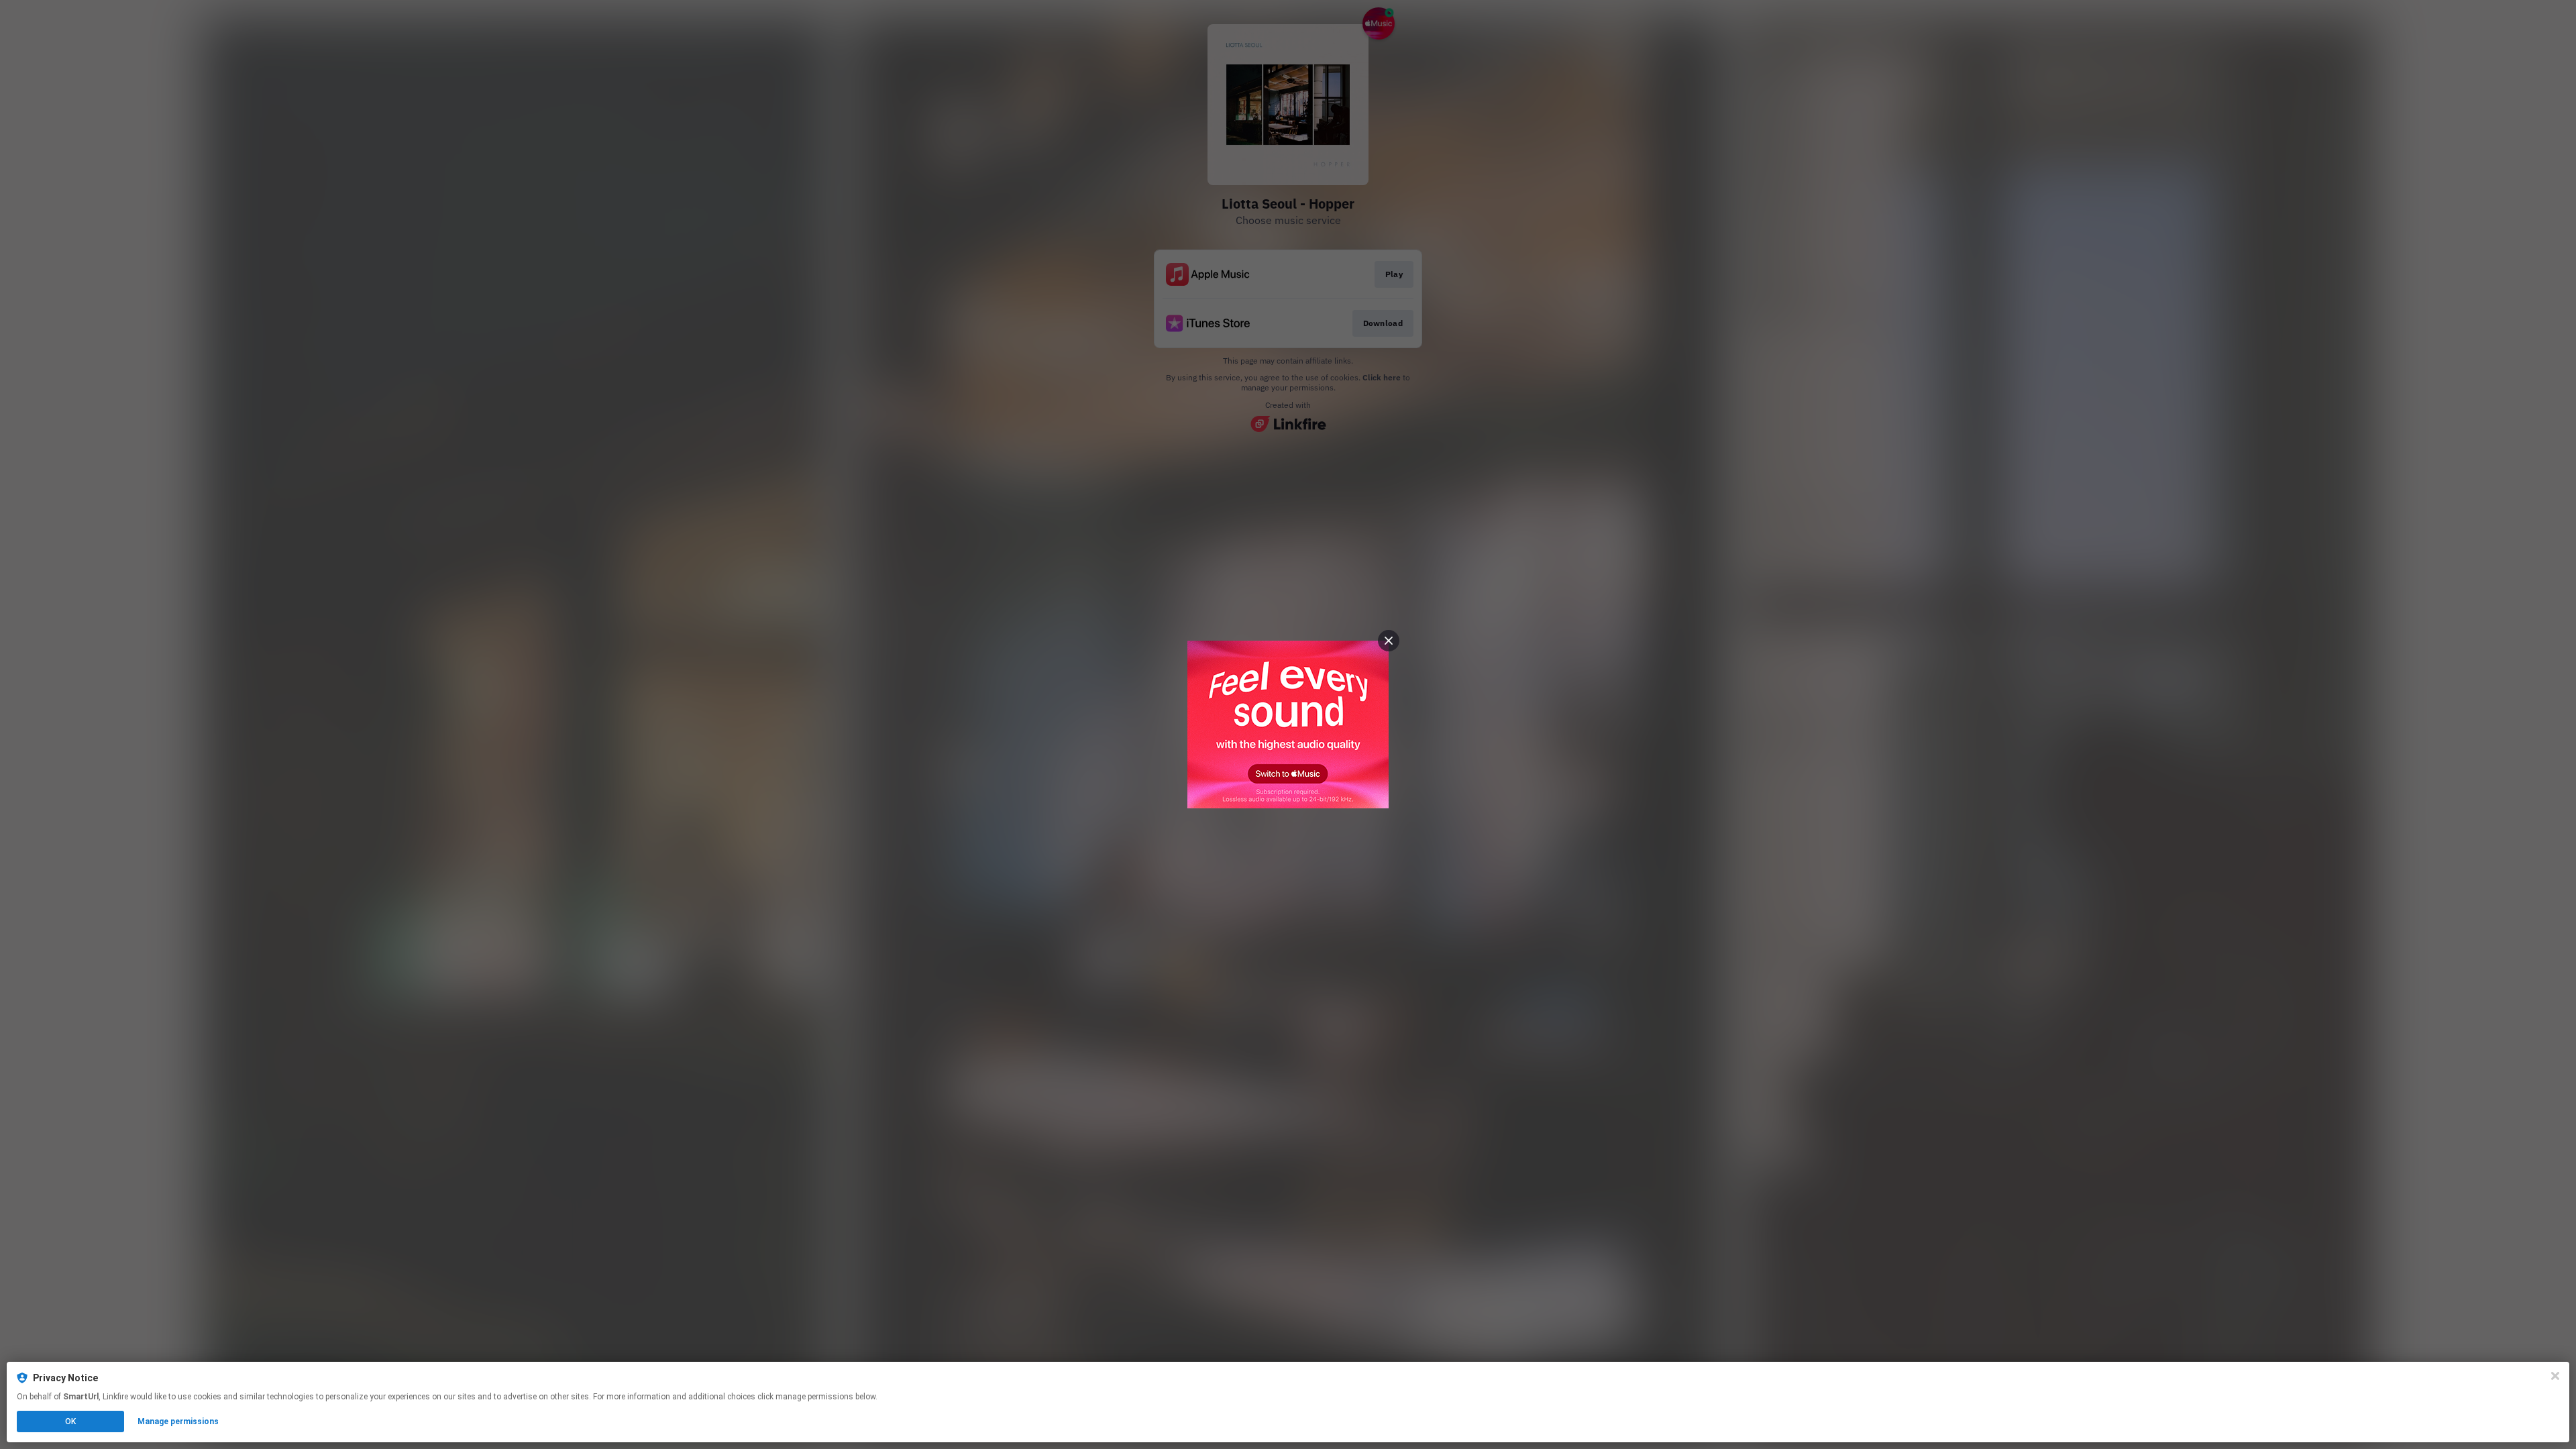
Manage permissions (178, 1421)
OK (70, 1421)
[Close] (2555, 1376)
